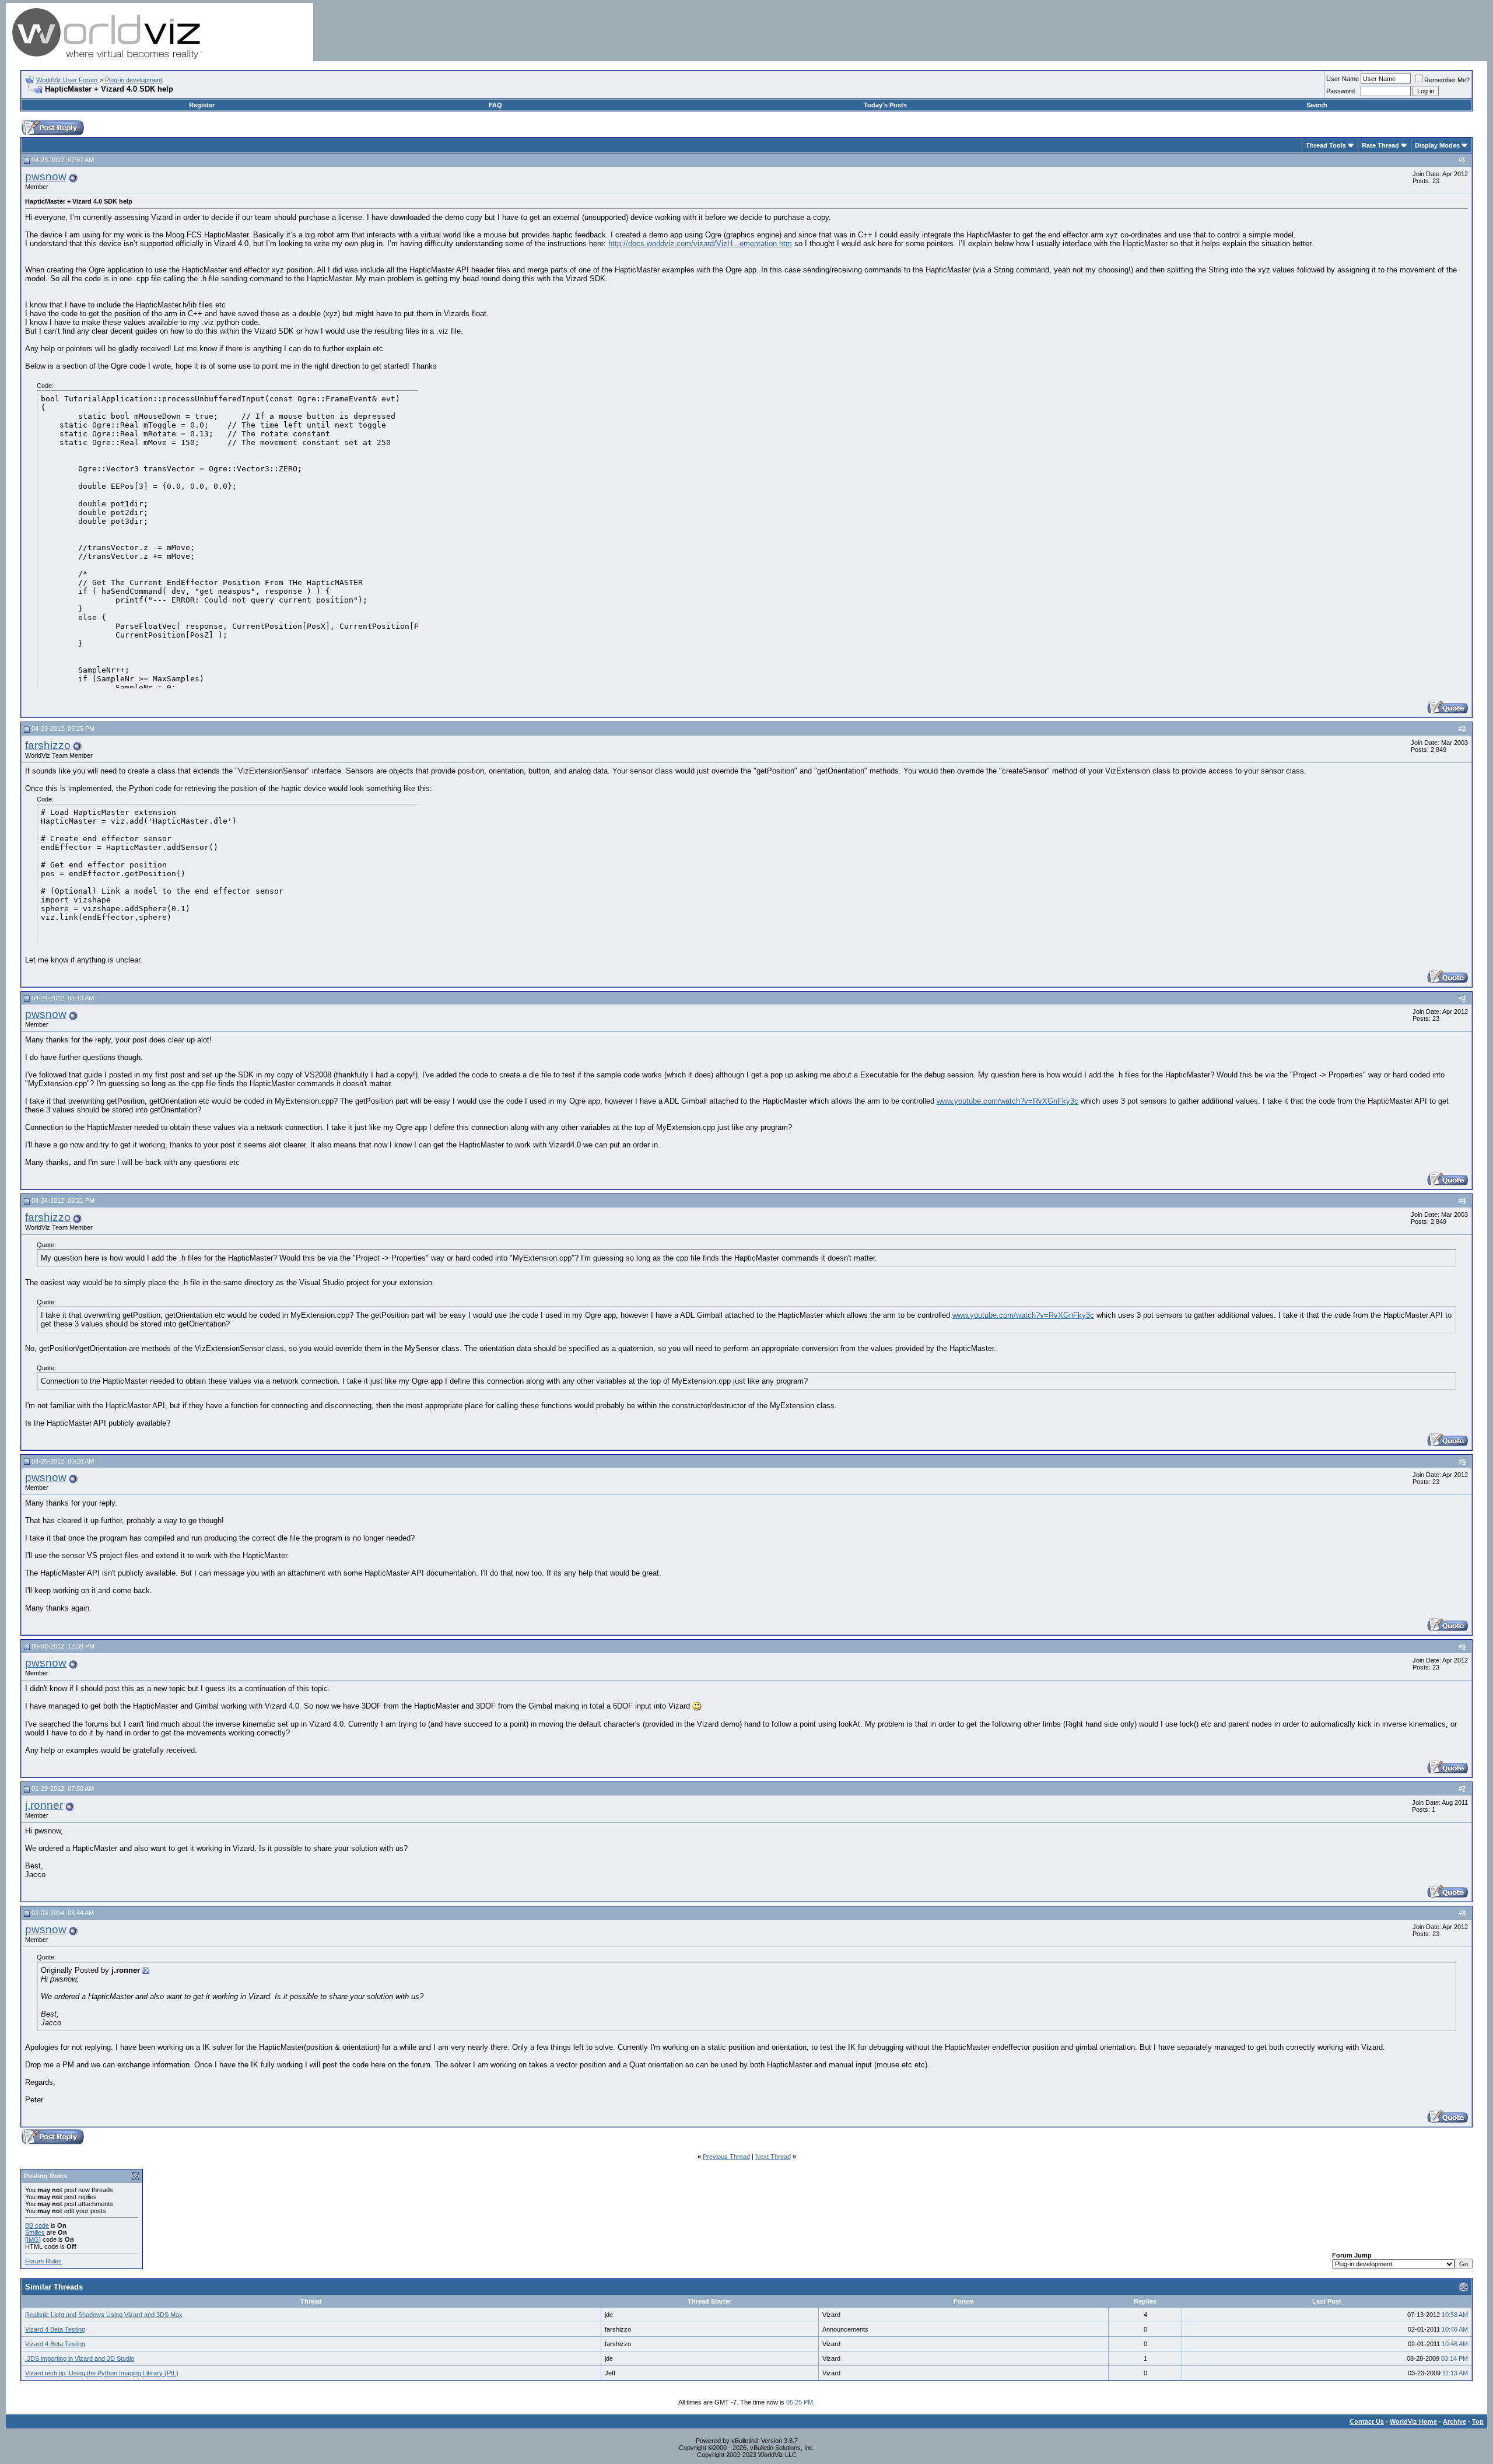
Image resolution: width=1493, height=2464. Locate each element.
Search (1317, 105)
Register (202, 105)
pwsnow (46, 176)
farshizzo (48, 745)
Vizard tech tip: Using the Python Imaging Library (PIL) (102, 2373)
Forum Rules (43, 2261)
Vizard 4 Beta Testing (55, 2329)
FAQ (495, 105)
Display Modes (1437, 145)
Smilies (35, 2232)
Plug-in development (134, 80)
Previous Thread (726, 2157)
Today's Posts (885, 105)
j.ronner (44, 1805)
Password (1340, 91)
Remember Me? (1447, 80)
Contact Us (1367, 2421)
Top (1478, 2421)
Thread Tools (1326, 145)
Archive (1455, 2421)
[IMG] (33, 2239)
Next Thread (773, 2157)
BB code (37, 2225)
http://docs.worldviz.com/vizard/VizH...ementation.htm (700, 244)
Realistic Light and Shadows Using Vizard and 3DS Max (104, 2315)
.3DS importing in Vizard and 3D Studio (80, 2358)
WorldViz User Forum (67, 80)
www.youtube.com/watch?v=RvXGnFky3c (1007, 1101)
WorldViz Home (1413, 2421)
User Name (1343, 79)
